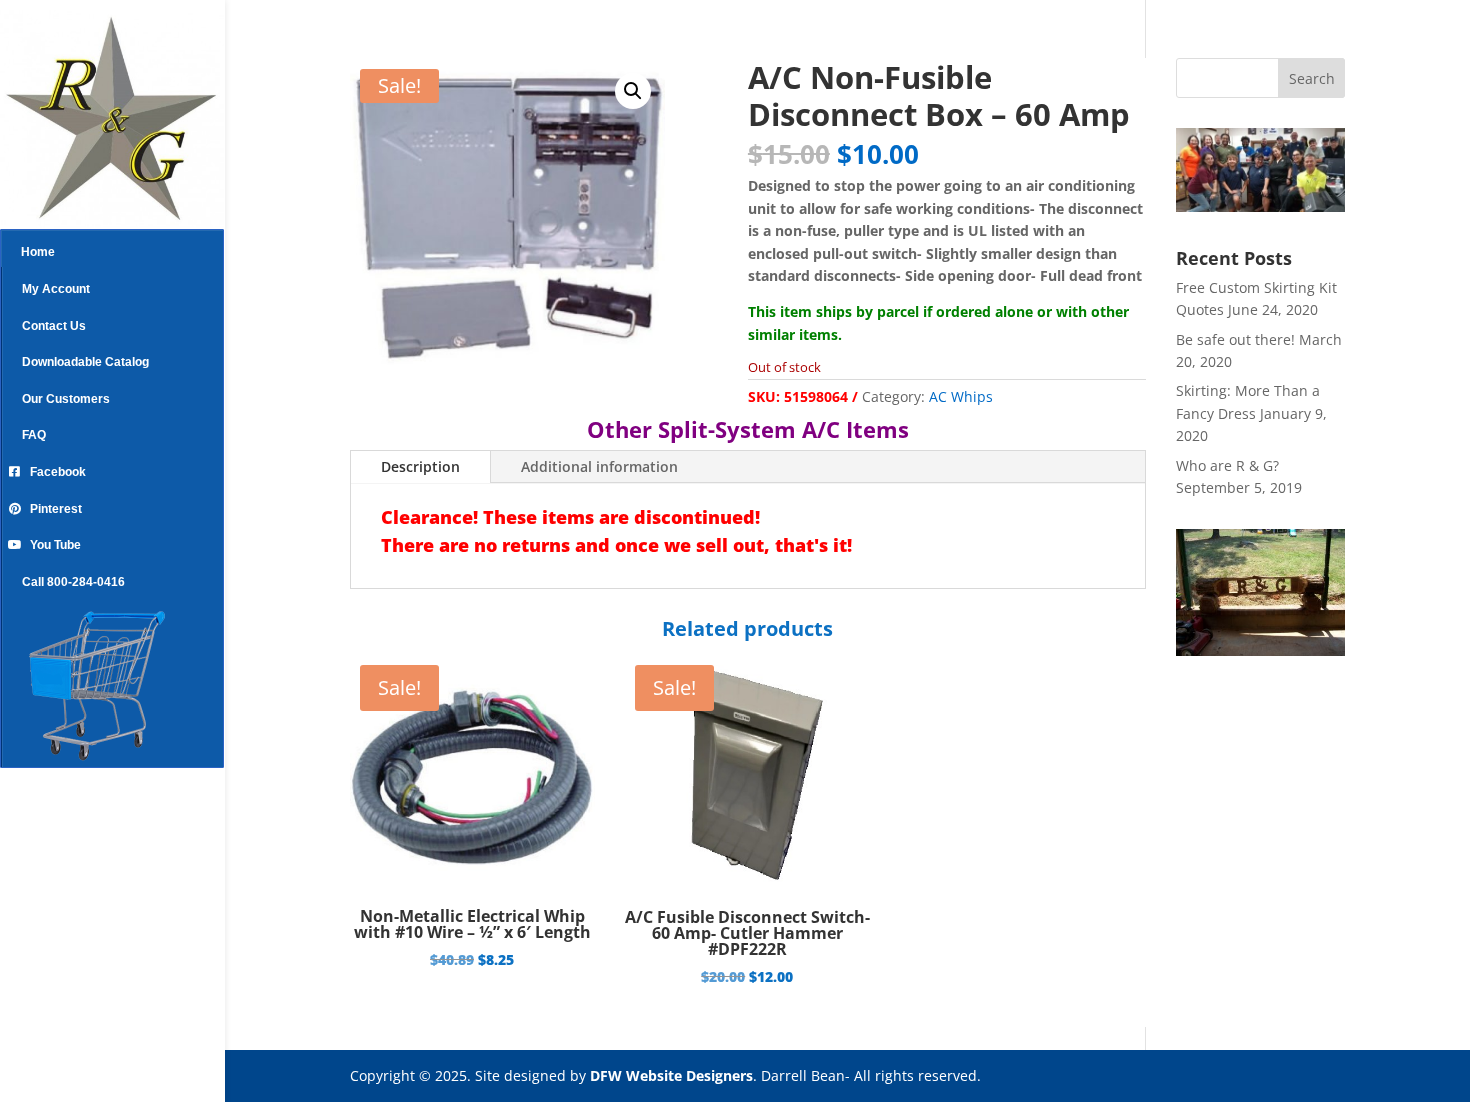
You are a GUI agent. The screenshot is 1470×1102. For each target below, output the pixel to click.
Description (420, 466)
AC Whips (961, 396)
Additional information (599, 466)
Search (1312, 78)
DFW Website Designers (671, 1075)
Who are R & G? (1227, 465)
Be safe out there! (1235, 339)
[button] (633, 91)
